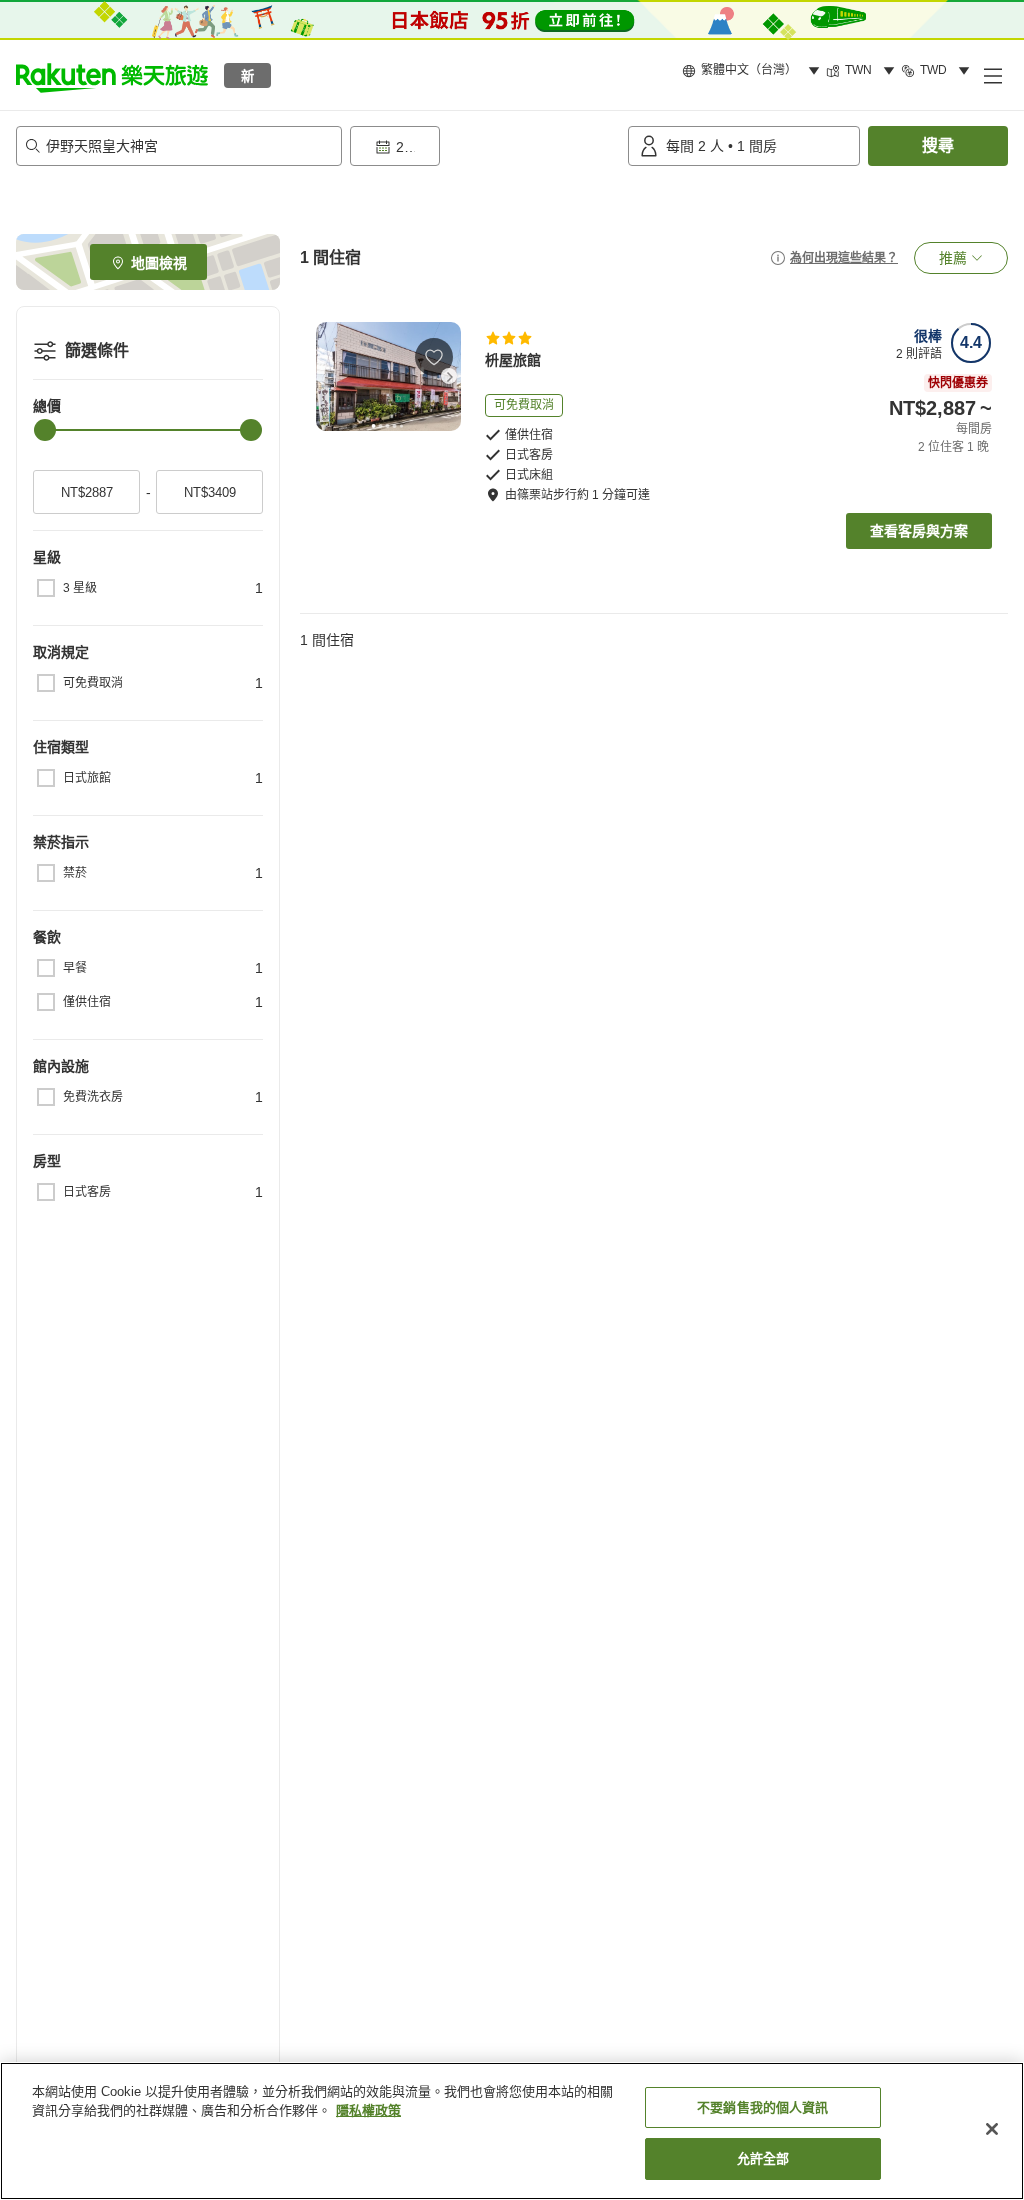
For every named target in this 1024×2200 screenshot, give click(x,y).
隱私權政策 (368, 2110)
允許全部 (763, 2158)
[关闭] (992, 2129)
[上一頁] (328, 376)
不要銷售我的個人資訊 (762, 2107)
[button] (112, 75)
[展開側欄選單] (992, 75)
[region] (512, 2131)
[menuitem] (754, 71)
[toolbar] (485, 146)
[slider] (45, 430)
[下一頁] (449, 376)
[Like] (434, 357)
